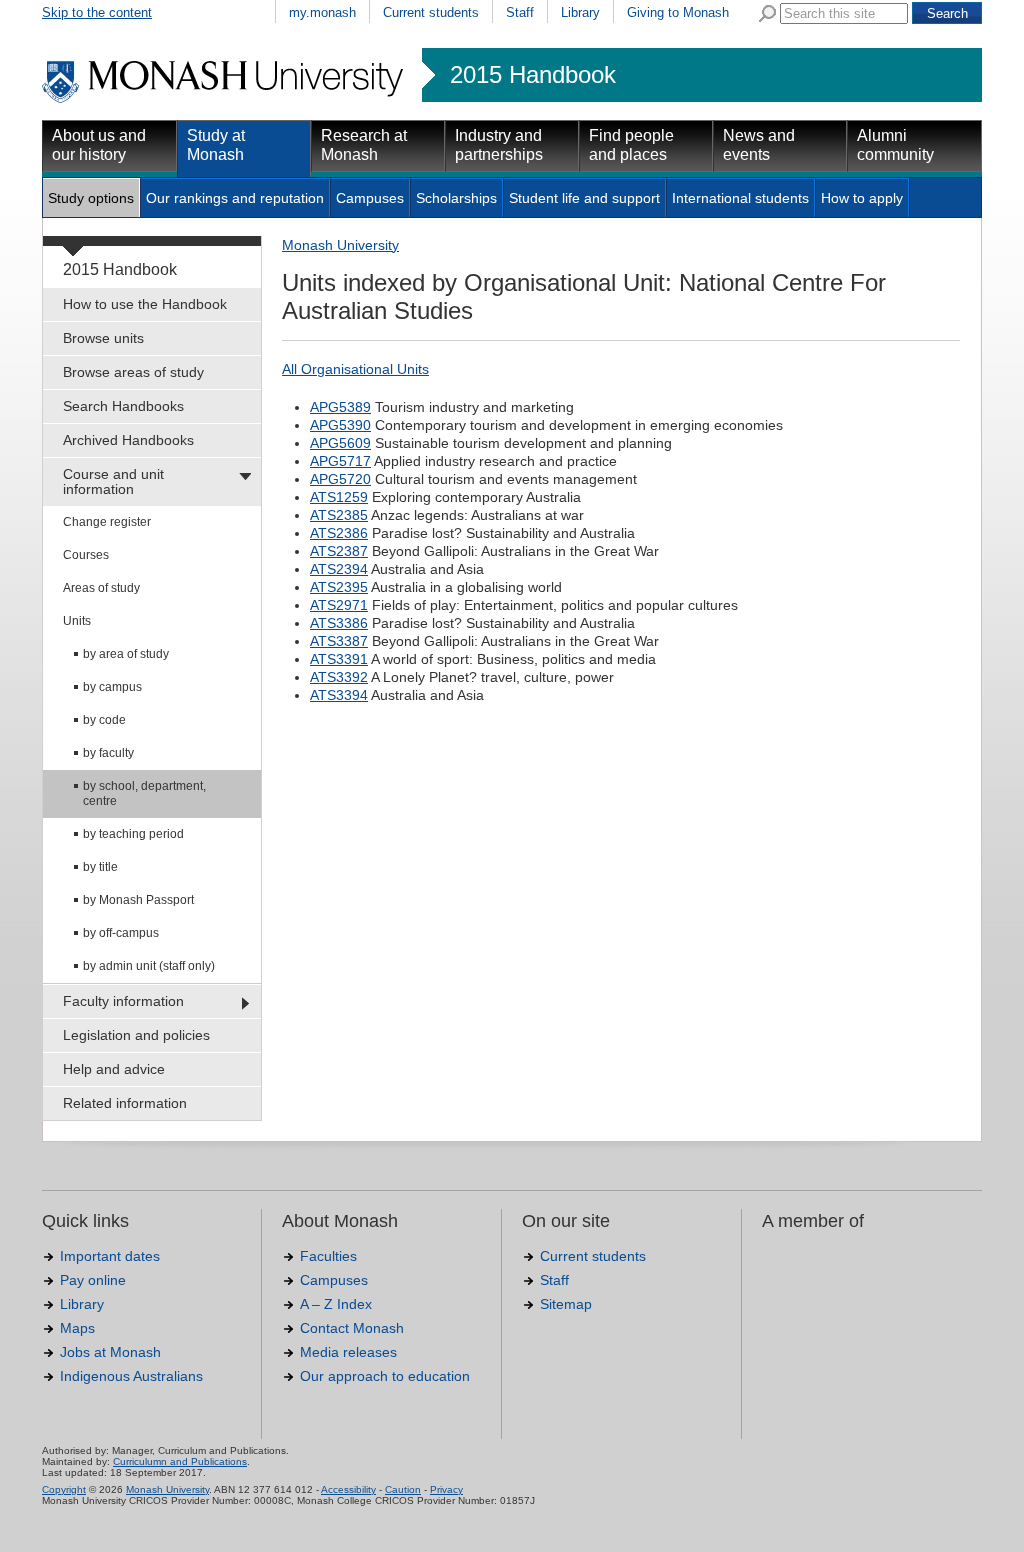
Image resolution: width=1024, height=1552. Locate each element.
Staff (520, 12)
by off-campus (121, 933)
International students (740, 198)
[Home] (224, 100)
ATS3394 (339, 695)
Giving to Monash (678, 12)
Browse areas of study (133, 372)
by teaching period (133, 834)
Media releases (348, 1352)
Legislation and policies (136, 1035)
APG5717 (340, 461)
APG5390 (340, 425)
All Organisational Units (355, 369)
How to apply (862, 198)
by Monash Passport (138, 900)
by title (100, 867)
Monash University (340, 245)
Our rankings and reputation (235, 198)
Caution (403, 1489)
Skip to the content (97, 12)
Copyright (64, 1489)
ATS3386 (339, 623)
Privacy (446, 1489)
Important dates (110, 1256)
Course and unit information (113, 481)
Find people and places (631, 145)
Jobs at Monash (110, 1352)
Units (77, 621)
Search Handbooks (123, 406)
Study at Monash (216, 145)
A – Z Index (336, 1304)
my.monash (322, 12)
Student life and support (584, 198)
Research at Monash (364, 145)
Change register (107, 522)
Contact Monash (352, 1328)
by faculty (108, 753)
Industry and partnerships (499, 145)
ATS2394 (339, 569)
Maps (77, 1328)
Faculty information (123, 1001)
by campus (112, 687)
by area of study (126, 654)
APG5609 (340, 443)
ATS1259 (339, 497)
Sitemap (566, 1304)
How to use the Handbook (145, 304)
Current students (431, 12)
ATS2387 (339, 551)
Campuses (370, 198)
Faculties (328, 1256)
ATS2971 (339, 605)
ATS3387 (339, 641)
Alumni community (895, 145)
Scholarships (456, 198)
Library (580, 12)
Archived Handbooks (128, 440)
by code (104, 720)
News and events (759, 145)
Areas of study (101, 588)
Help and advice (114, 1069)
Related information (125, 1103)
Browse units (103, 338)
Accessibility (348, 1489)
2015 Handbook (533, 75)
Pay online (93, 1280)
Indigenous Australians (131, 1376)
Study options (91, 198)
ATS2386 (339, 533)
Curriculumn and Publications (180, 1461)
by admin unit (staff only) (149, 966)
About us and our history (99, 145)
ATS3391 (339, 659)
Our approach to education (385, 1376)
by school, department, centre (144, 793)
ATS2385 (339, 515)
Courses (86, 555)
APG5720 (340, 479)
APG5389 (340, 407)
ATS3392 (339, 677)
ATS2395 (339, 587)
